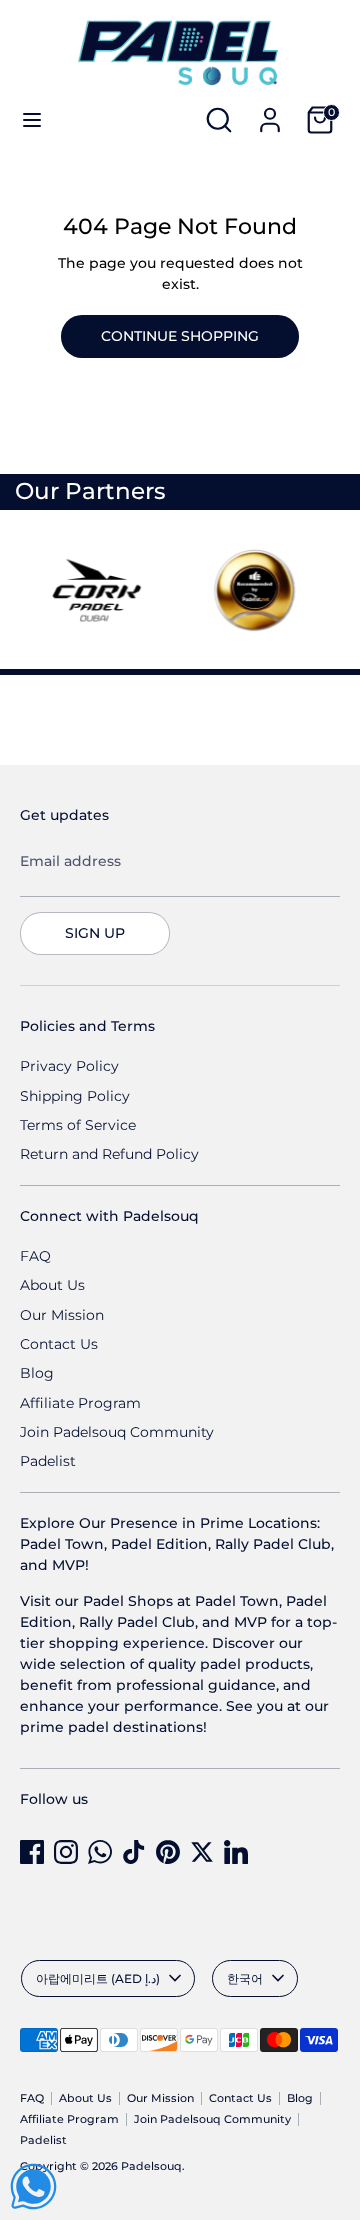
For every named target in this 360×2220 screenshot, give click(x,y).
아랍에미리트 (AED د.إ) (98, 1978)
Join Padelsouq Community (117, 1432)
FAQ (35, 1256)
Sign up (95, 933)
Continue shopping (180, 336)
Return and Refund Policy (109, 1154)
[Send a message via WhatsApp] (33, 2186)
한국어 (245, 1978)
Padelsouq (151, 2166)
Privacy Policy (69, 1066)
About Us (52, 1285)
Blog (37, 1373)
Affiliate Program (80, 1403)
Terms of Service (78, 1125)
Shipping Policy (75, 1096)
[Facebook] (32, 1852)
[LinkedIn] (236, 1852)
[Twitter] (202, 1852)
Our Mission (62, 1315)
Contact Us (59, 1344)
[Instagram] (66, 1852)
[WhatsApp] (100, 1852)
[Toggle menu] (32, 120)
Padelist (48, 1461)
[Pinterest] (168, 1852)
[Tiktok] (134, 1852)
